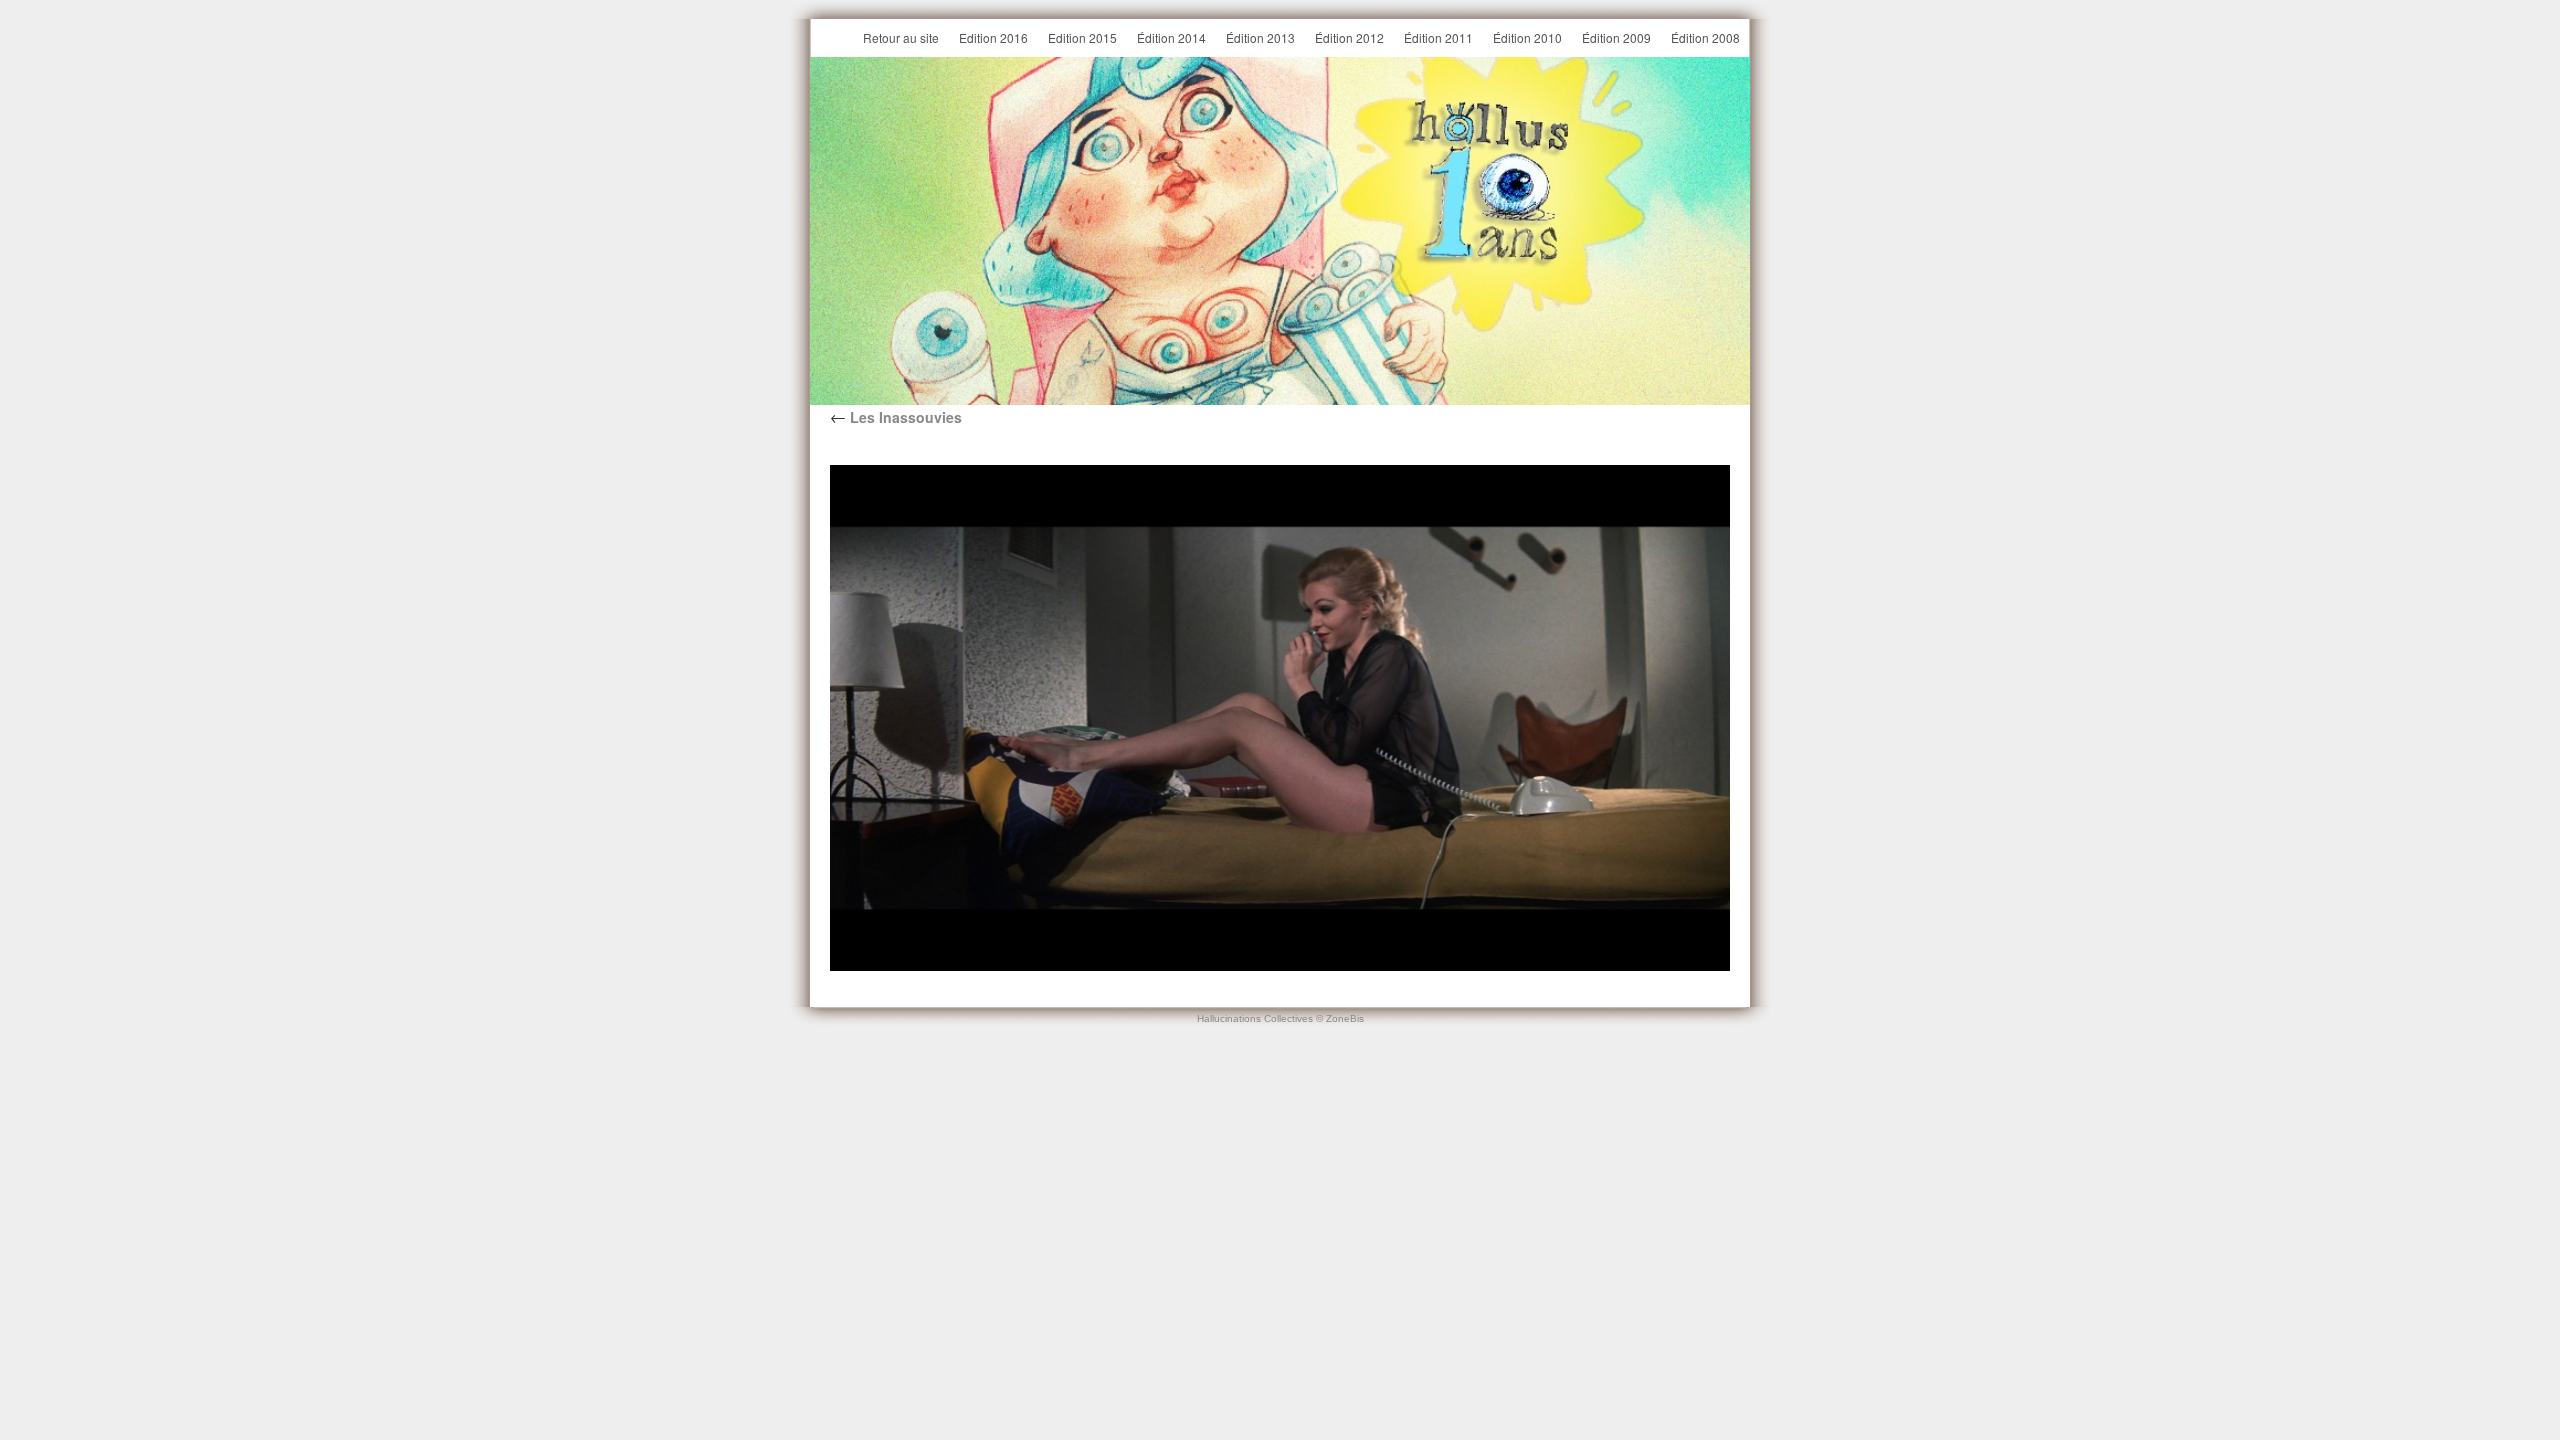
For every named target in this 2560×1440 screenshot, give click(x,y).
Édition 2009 (1616, 37)
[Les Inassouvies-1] (1280, 718)
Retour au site (901, 37)
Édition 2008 (1705, 37)
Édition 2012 (1349, 37)
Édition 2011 (1438, 37)
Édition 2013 (1260, 37)
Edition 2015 (1082, 37)
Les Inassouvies (896, 417)
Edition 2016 (993, 37)
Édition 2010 (1527, 37)
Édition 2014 (1171, 37)
